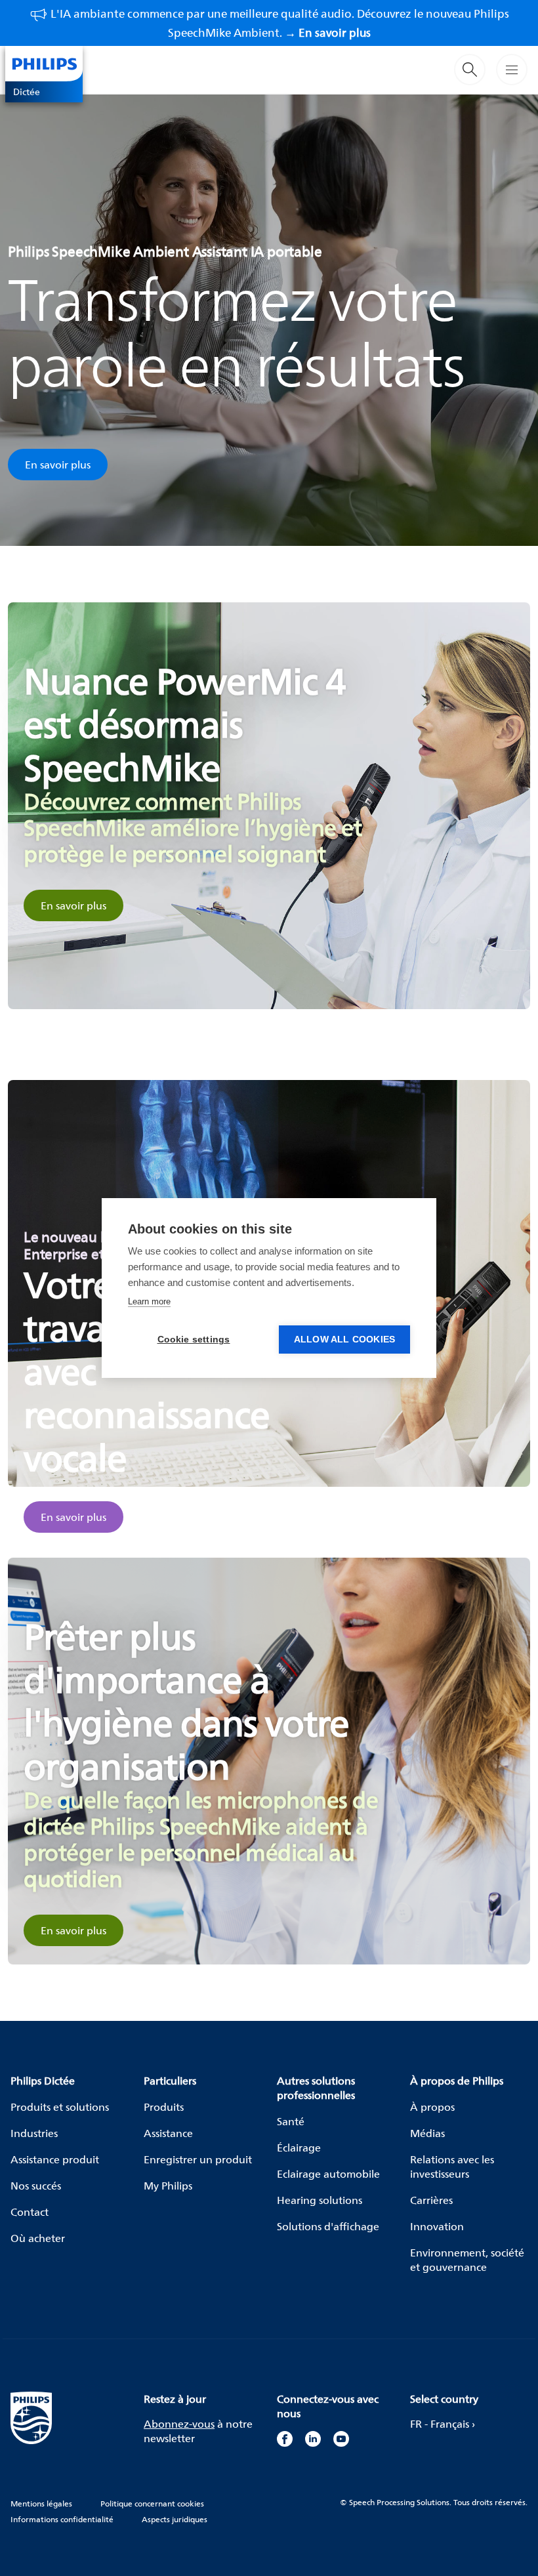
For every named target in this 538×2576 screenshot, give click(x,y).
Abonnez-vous (179, 2424)
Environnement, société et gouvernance (467, 2260)
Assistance (168, 2133)
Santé (291, 2121)
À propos (432, 2107)
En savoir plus (58, 465)
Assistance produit (55, 2159)
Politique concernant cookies (152, 2503)
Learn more (149, 1301)
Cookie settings (194, 1340)
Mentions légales (41, 2503)
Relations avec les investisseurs (452, 2167)
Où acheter (38, 2238)
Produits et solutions (60, 2107)
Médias (427, 2133)
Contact (30, 2212)
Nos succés (36, 2186)
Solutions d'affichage (328, 2226)
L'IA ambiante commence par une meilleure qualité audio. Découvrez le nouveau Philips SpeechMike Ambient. (280, 23)
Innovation (437, 2226)
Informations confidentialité (62, 2519)
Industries (34, 2133)
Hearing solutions (320, 2200)
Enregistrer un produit (198, 2159)
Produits (164, 2107)
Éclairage (299, 2148)
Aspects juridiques (175, 2519)
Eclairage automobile (328, 2174)
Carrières (431, 2200)
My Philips (168, 2186)
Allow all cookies (344, 1340)
